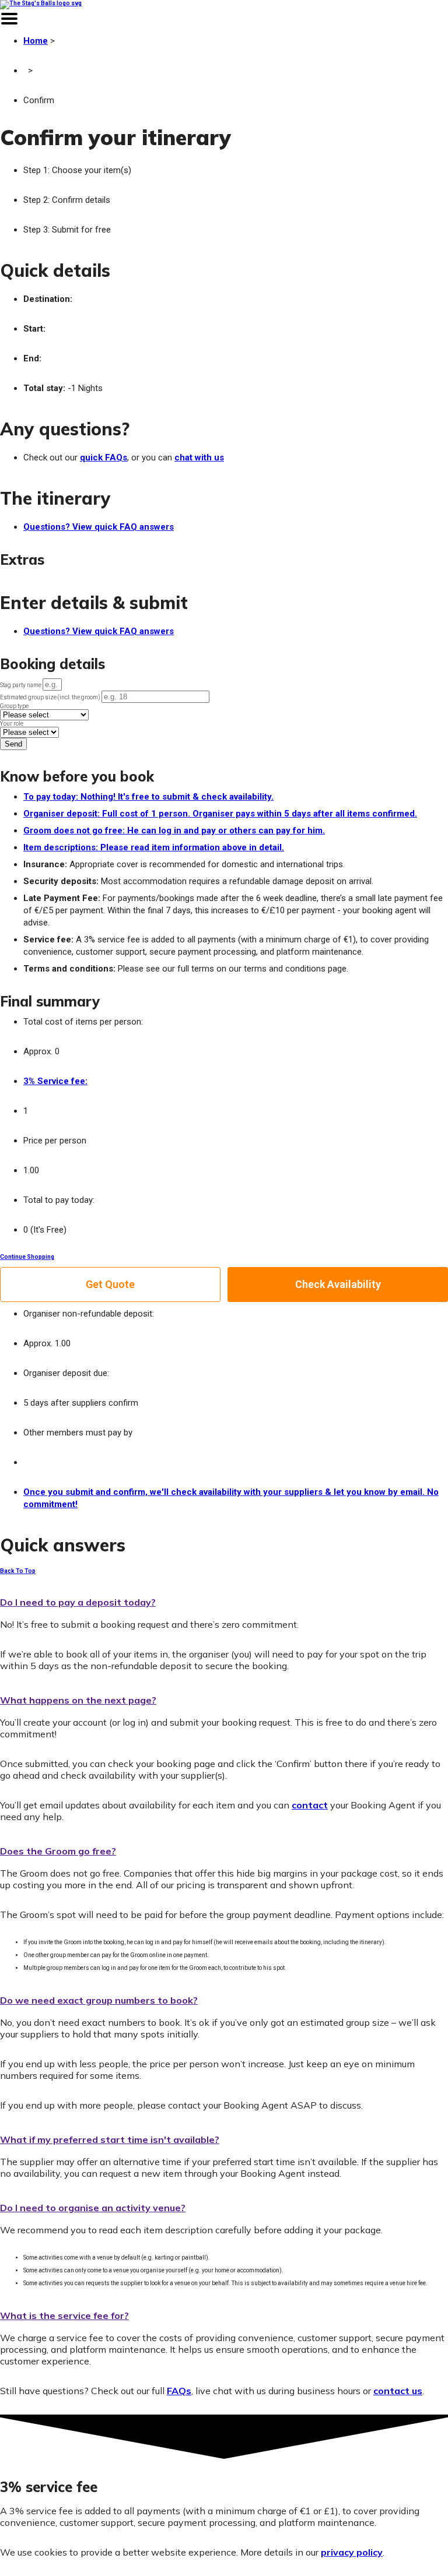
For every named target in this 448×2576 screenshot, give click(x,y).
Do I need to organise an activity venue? (93, 2208)
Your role (12, 724)
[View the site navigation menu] (9, 26)
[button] (224, 1600)
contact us (398, 2391)
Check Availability (338, 1284)
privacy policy (352, 2552)
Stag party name (21, 685)
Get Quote (110, 1284)
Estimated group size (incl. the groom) (51, 697)
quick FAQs (104, 458)
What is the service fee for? (64, 2315)
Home (36, 41)
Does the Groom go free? (58, 1851)
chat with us (199, 458)
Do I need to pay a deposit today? (78, 1602)
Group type (14, 706)
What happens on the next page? (78, 1700)
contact (310, 1805)
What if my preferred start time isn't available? (110, 2139)
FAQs (179, 2391)
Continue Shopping (27, 1257)
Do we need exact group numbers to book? (99, 2000)
